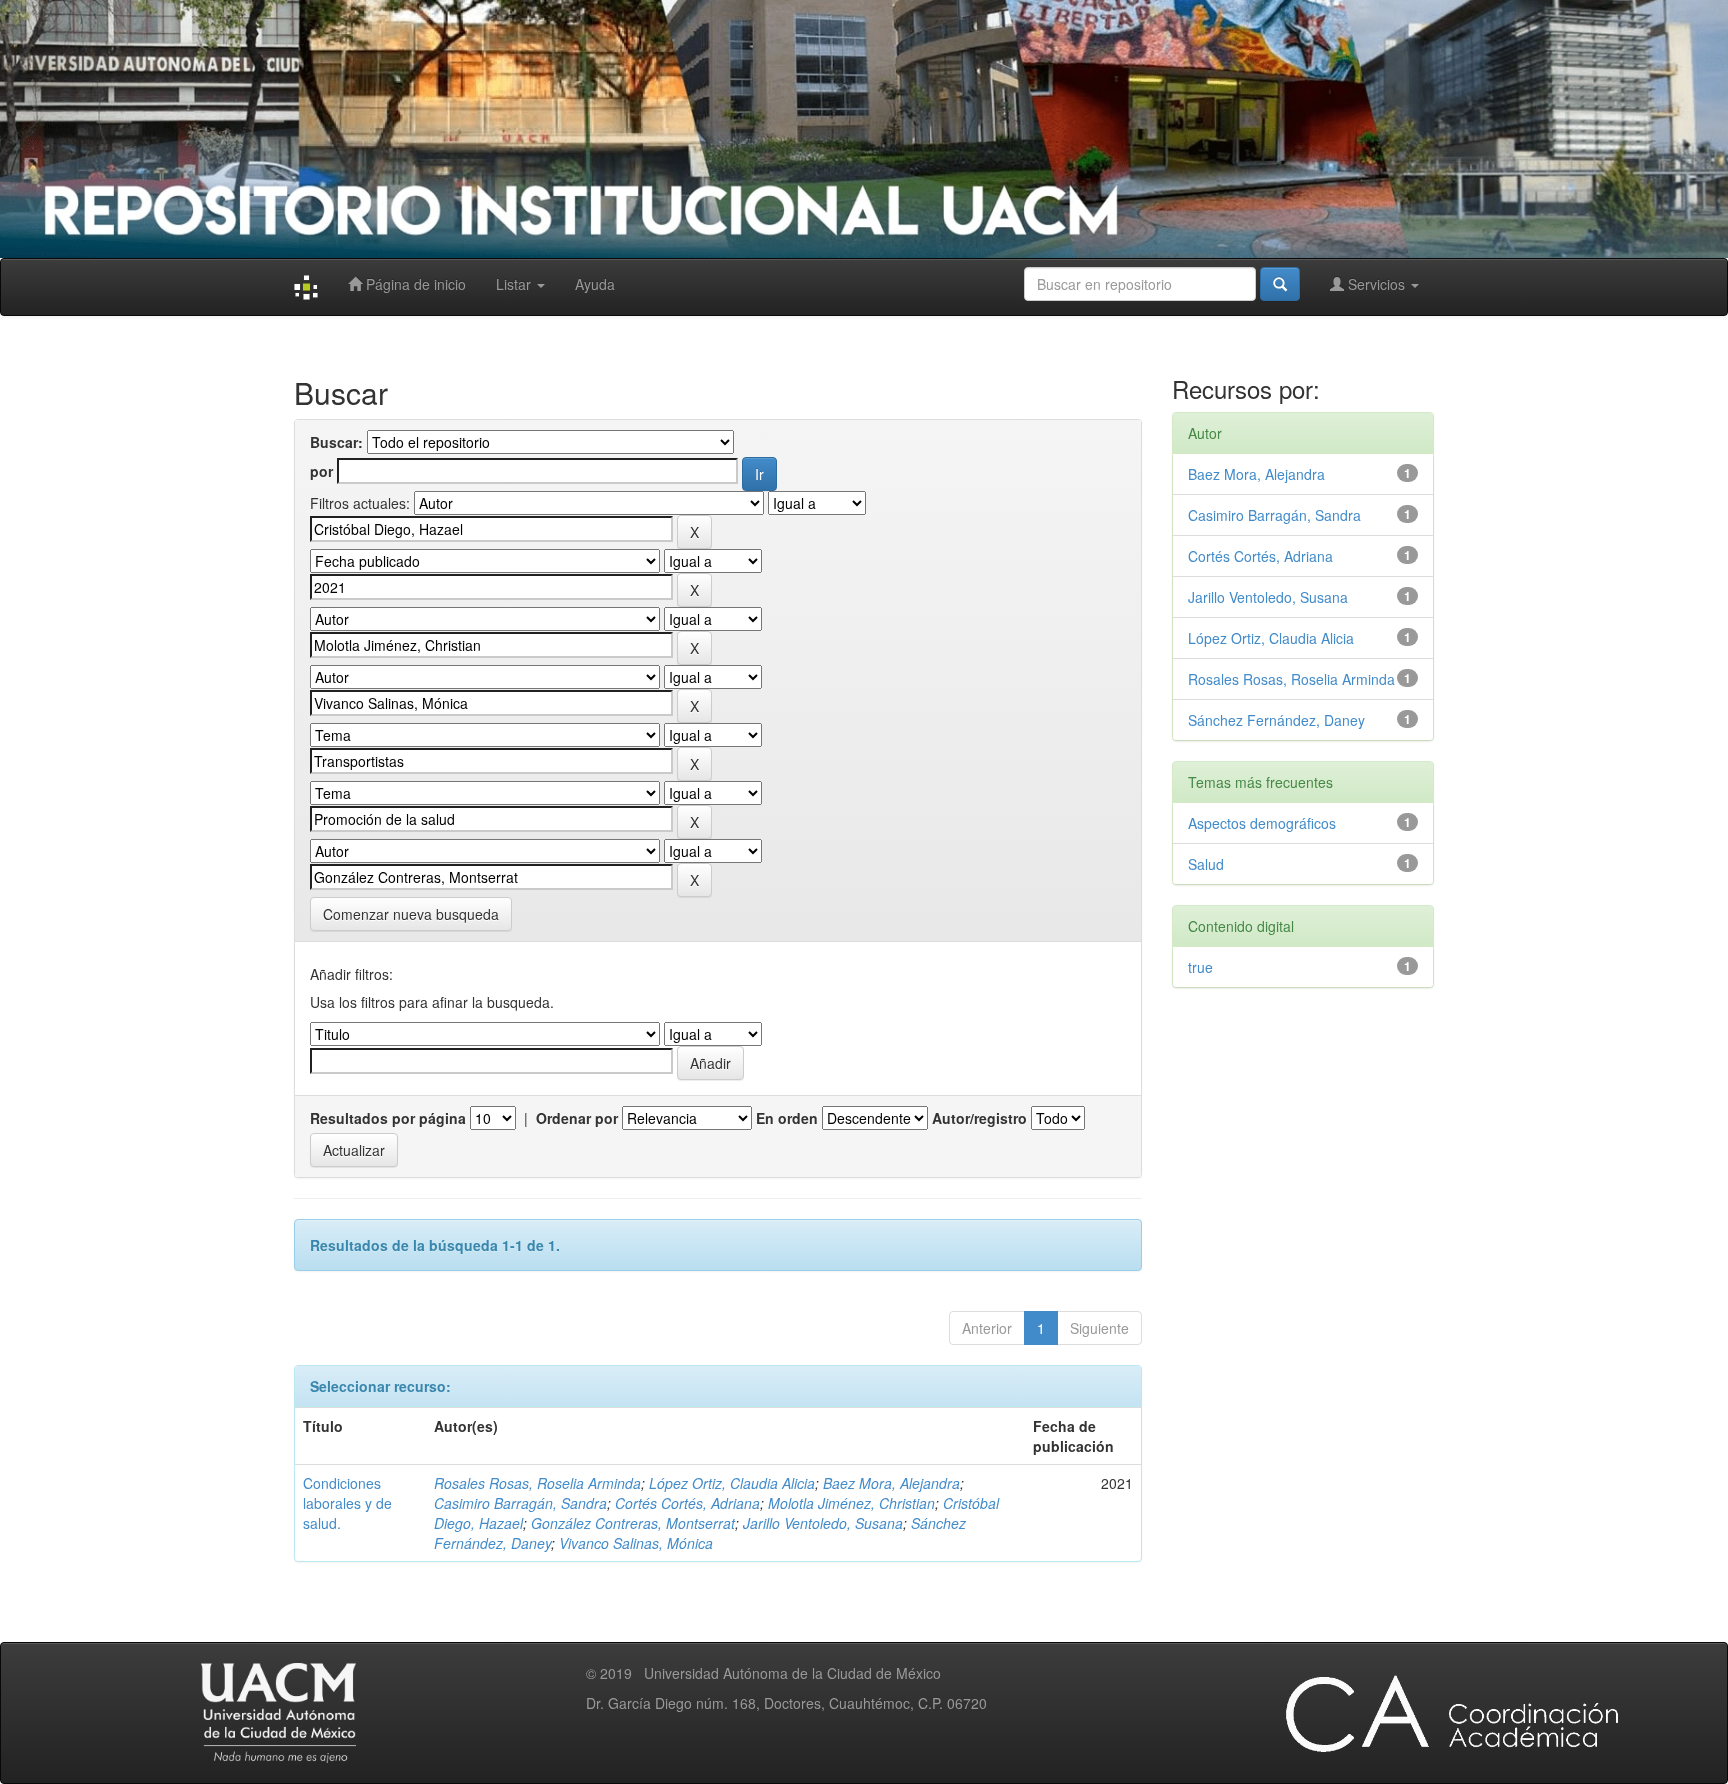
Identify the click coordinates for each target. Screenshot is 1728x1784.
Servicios (1376, 284)
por (321, 471)
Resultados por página (388, 1118)
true (1200, 967)
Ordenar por (577, 1118)
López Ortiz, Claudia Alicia (732, 1483)
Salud (1206, 864)
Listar (515, 284)
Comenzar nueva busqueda (411, 914)
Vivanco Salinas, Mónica (636, 1543)
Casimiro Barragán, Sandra (520, 1503)
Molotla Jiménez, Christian (851, 1503)
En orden (787, 1118)
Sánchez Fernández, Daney (1276, 720)
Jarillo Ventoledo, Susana (823, 1523)
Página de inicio (414, 284)
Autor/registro (979, 1118)
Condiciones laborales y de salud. (347, 1503)
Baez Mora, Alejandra (891, 1483)
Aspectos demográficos (1262, 823)
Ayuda (595, 284)
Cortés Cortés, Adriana (687, 1503)
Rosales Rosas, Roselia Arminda (537, 1483)
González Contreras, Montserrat (633, 1523)
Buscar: (336, 442)
